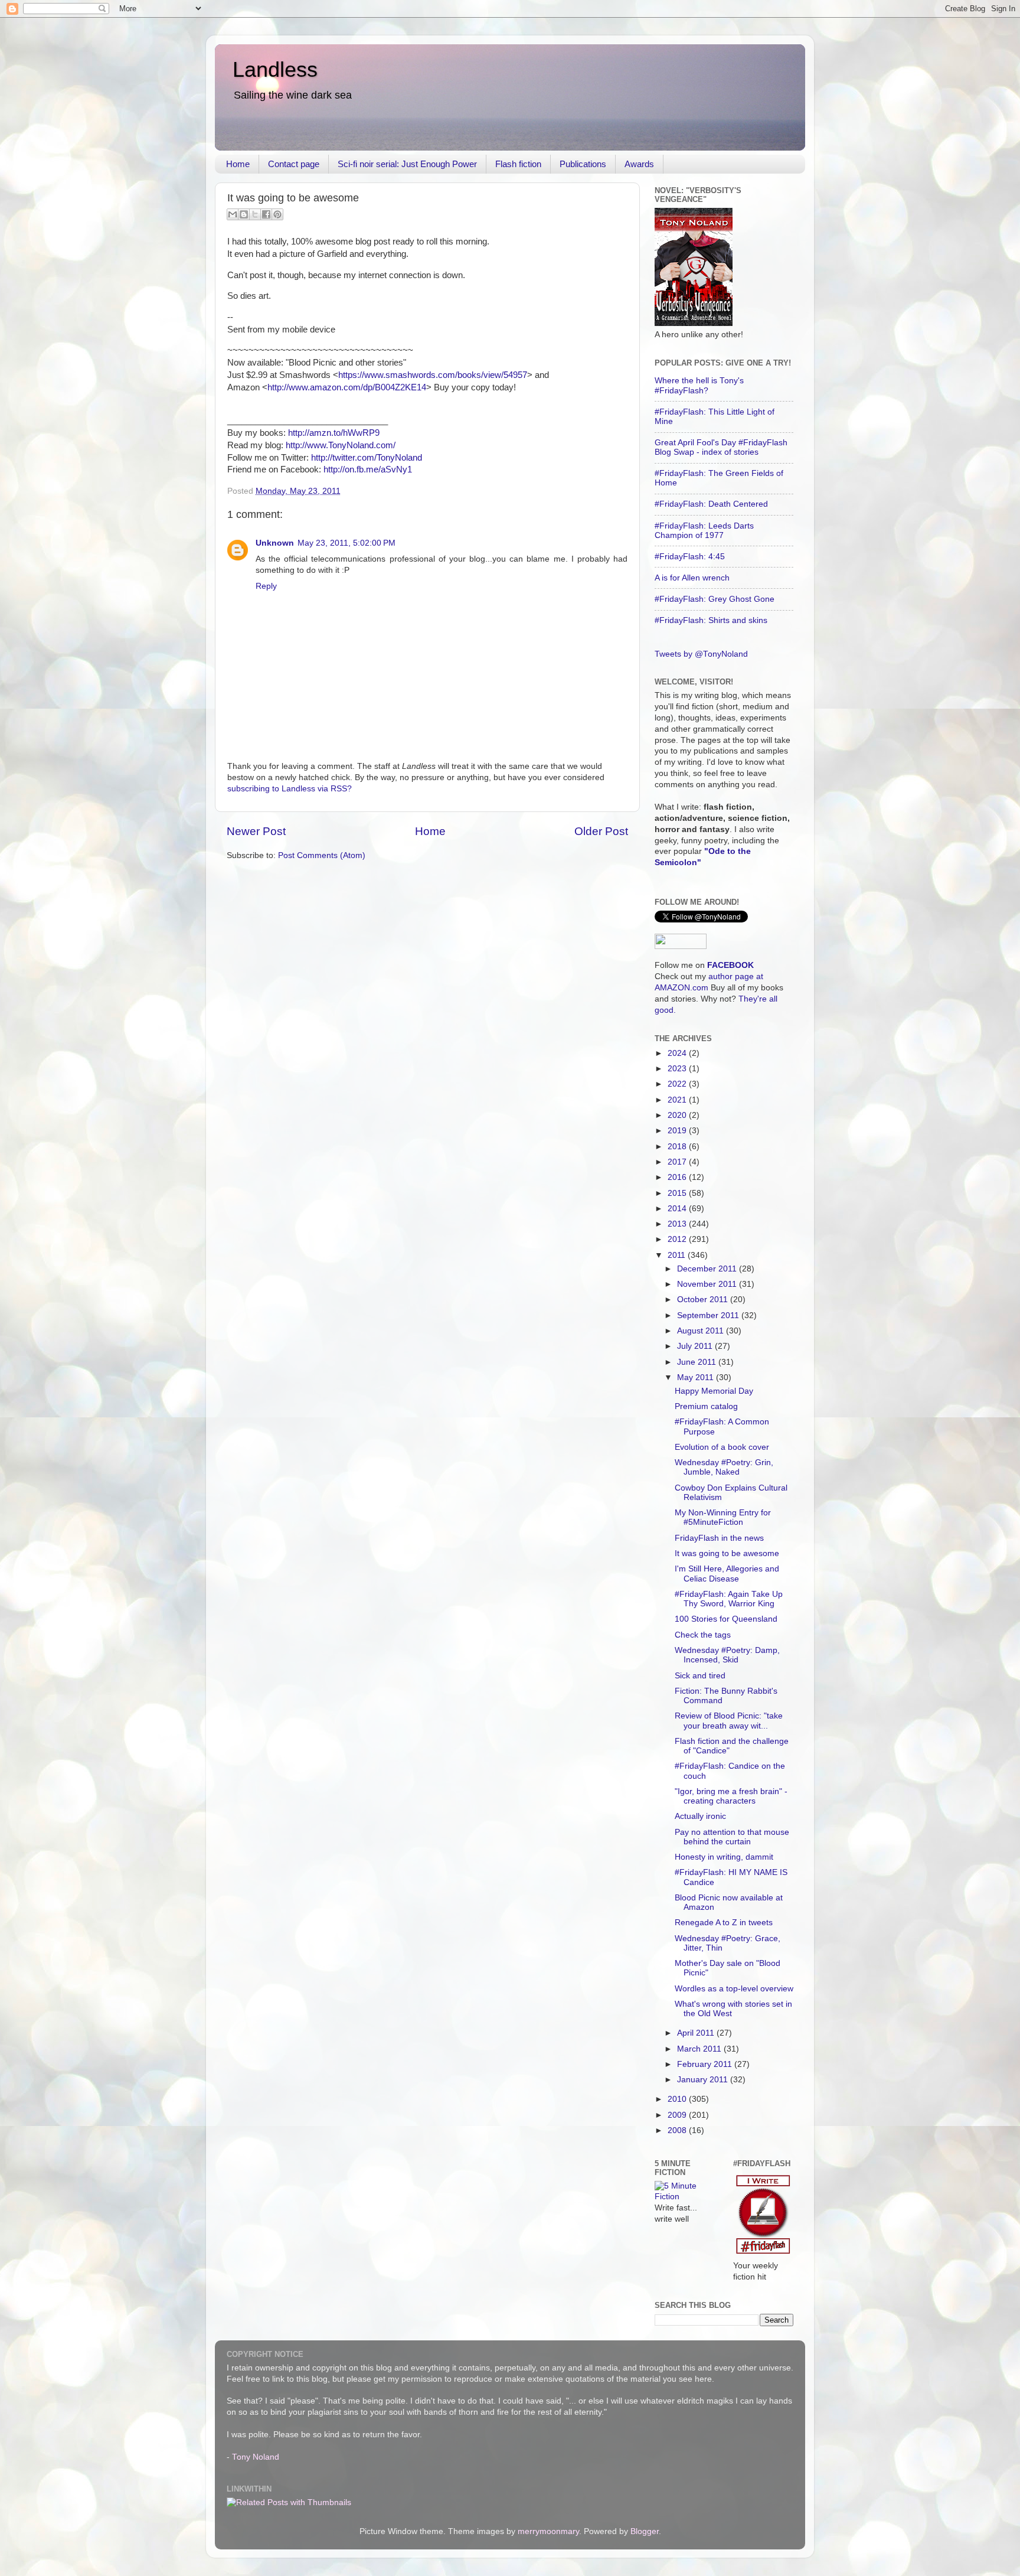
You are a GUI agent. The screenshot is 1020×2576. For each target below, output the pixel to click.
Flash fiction (518, 164)
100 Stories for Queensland (726, 1619)
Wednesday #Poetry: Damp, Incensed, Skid (727, 1655)
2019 (678, 1131)
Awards (639, 164)
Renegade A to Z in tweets (724, 1923)
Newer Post (256, 831)
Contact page (294, 164)
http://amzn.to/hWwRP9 (334, 433)
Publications (583, 164)
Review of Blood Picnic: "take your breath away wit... (729, 1721)
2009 (678, 2115)
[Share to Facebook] (266, 214)
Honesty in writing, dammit (724, 1857)
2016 (678, 1177)
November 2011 (708, 1284)
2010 (678, 2099)
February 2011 (706, 2064)
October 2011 (704, 1300)
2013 (678, 1224)
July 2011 (696, 1346)
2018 (678, 1147)
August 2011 (702, 1331)
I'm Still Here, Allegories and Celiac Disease (727, 1574)
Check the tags (703, 1635)
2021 (678, 1100)
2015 (678, 1193)
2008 (678, 2130)
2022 (678, 1084)
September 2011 (709, 1315)
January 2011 (704, 2080)
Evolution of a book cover (722, 1447)
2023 (678, 1069)
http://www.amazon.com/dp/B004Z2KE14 (347, 387)
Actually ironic (700, 1816)
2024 (678, 1053)
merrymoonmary (548, 2531)
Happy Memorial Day (714, 1391)
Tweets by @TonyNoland (701, 654)
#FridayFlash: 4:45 (690, 557)
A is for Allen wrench (692, 578)
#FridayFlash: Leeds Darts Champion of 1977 (704, 531)
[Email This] (233, 214)
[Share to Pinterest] (277, 214)
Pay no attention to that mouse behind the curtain (732, 1837)
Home (238, 164)
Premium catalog (706, 1406)
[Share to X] (255, 214)
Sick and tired (700, 1676)
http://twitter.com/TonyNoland (367, 458)
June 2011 (698, 1362)
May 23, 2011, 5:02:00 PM (346, 543)
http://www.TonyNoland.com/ (341, 445)
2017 (678, 1162)
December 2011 (708, 1269)
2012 (678, 1239)
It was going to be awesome (727, 1553)
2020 (678, 1115)
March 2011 (700, 2049)
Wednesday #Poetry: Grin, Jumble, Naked (724, 1467)
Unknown (275, 543)
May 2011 (697, 1377)
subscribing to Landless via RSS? (290, 789)
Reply (266, 586)
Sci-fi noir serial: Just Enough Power (407, 164)
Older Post (601, 831)
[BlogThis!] (244, 214)
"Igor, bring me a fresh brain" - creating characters (731, 1796)
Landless (275, 69)
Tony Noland (256, 2457)
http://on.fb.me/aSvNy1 (368, 469)
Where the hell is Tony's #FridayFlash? (699, 385)
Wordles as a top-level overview (734, 1989)
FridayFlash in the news (719, 1538)
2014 (678, 1209)
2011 (678, 1255)
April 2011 (697, 2033)
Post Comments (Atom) (322, 855)
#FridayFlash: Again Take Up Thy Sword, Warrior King (729, 1599)
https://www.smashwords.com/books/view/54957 (433, 375)
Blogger (645, 2531)
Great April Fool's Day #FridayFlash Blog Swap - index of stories (721, 447)
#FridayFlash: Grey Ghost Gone (715, 599)
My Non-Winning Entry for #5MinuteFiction (723, 1517)
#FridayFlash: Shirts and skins (711, 620)
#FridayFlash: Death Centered (711, 504)
